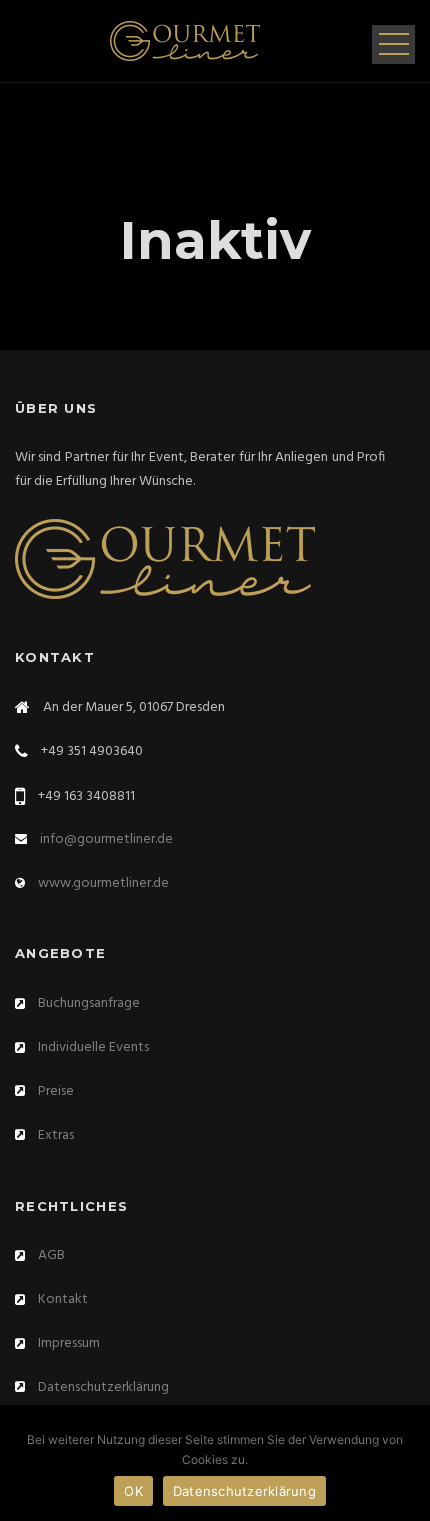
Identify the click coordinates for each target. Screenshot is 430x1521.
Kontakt (63, 1299)
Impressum (69, 1343)
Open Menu (393, 44)
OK (133, 1491)
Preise (56, 1091)
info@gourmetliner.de (106, 839)
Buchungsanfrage (89, 1003)
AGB (51, 1255)
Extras (56, 1135)
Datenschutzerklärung (103, 1387)
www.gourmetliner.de (103, 883)
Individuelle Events (93, 1047)
